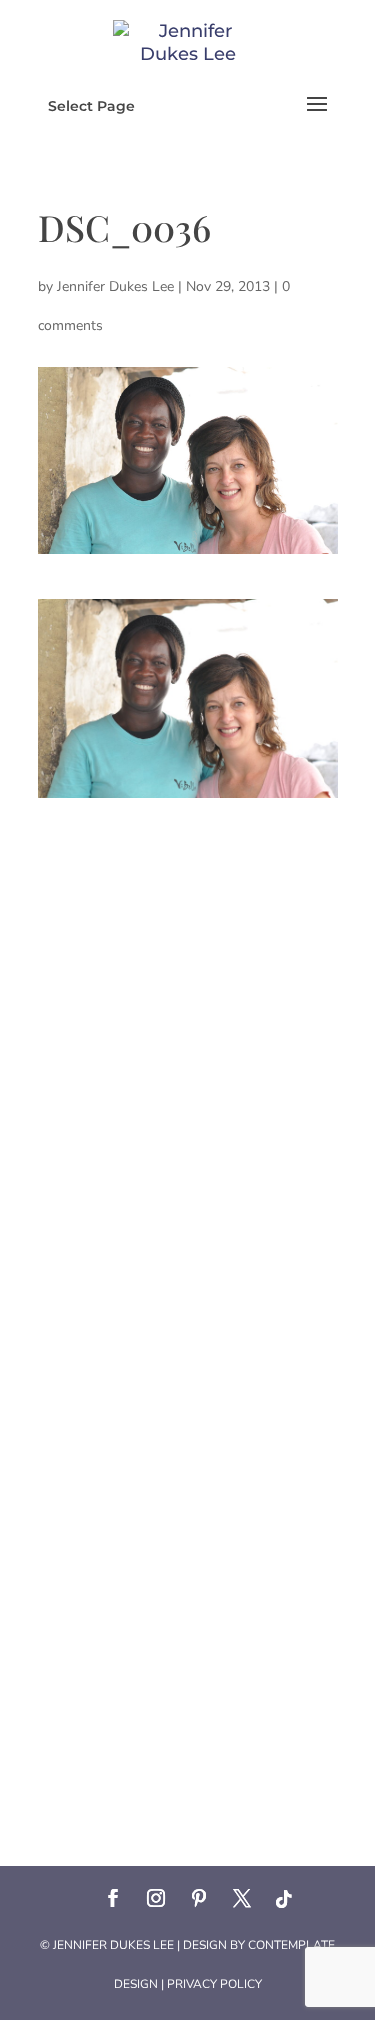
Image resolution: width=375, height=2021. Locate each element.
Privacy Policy (214, 1984)
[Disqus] (188, 1048)
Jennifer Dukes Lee (115, 286)
